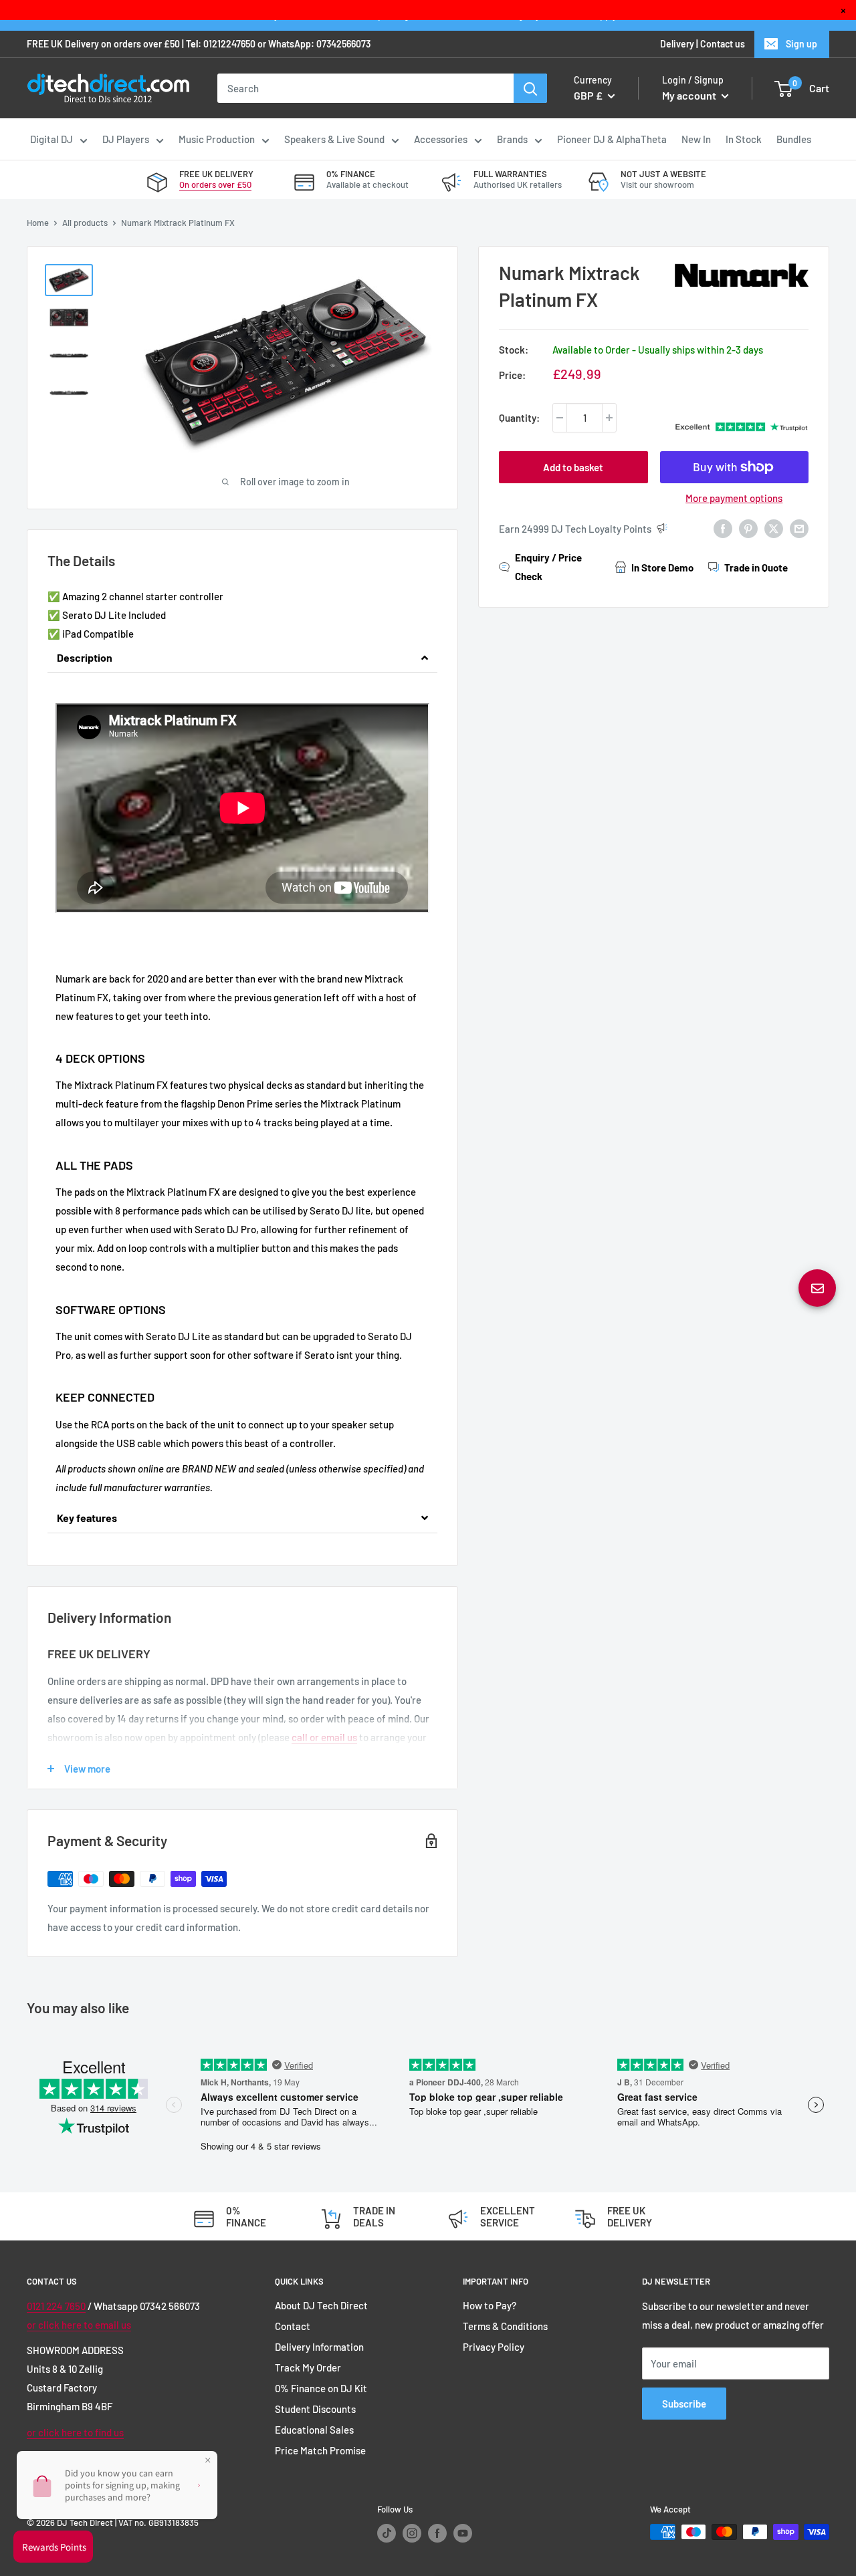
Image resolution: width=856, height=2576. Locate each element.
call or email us (324, 1737)
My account (690, 95)
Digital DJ (51, 139)
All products (85, 223)
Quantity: (519, 418)
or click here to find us (75, 2432)
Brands (512, 139)
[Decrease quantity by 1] (560, 418)
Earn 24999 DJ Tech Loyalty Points (575, 529)
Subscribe (684, 2404)
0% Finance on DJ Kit (321, 2388)
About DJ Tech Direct (321, 2305)
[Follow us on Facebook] (437, 2533)
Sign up (801, 44)
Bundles (794, 139)
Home (38, 223)
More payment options (734, 498)
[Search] (530, 88)
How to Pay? (490, 2305)
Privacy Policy (494, 2347)
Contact (293, 2326)
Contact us (723, 44)
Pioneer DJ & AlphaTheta (612, 139)
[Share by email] (799, 527)
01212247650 (229, 44)
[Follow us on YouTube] (463, 2533)
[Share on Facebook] (723, 527)
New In (696, 139)
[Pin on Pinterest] (748, 527)
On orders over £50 (215, 184)
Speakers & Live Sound (334, 139)
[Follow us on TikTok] (387, 2533)
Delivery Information (319, 2347)
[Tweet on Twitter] (774, 527)
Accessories (441, 139)
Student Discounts (315, 2409)
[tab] (242, 658)
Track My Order (308, 2367)
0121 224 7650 (56, 2306)
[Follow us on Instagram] (412, 2533)
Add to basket (573, 467)
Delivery (677, 44)
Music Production (217, 139)
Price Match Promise (320, 2450)
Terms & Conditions (505, 2326)
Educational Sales (314, 2430)
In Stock (744, 139)
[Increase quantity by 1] (609, 418)
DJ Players (126, 139)
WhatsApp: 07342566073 (319, 44)
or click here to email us (79, 2325)
